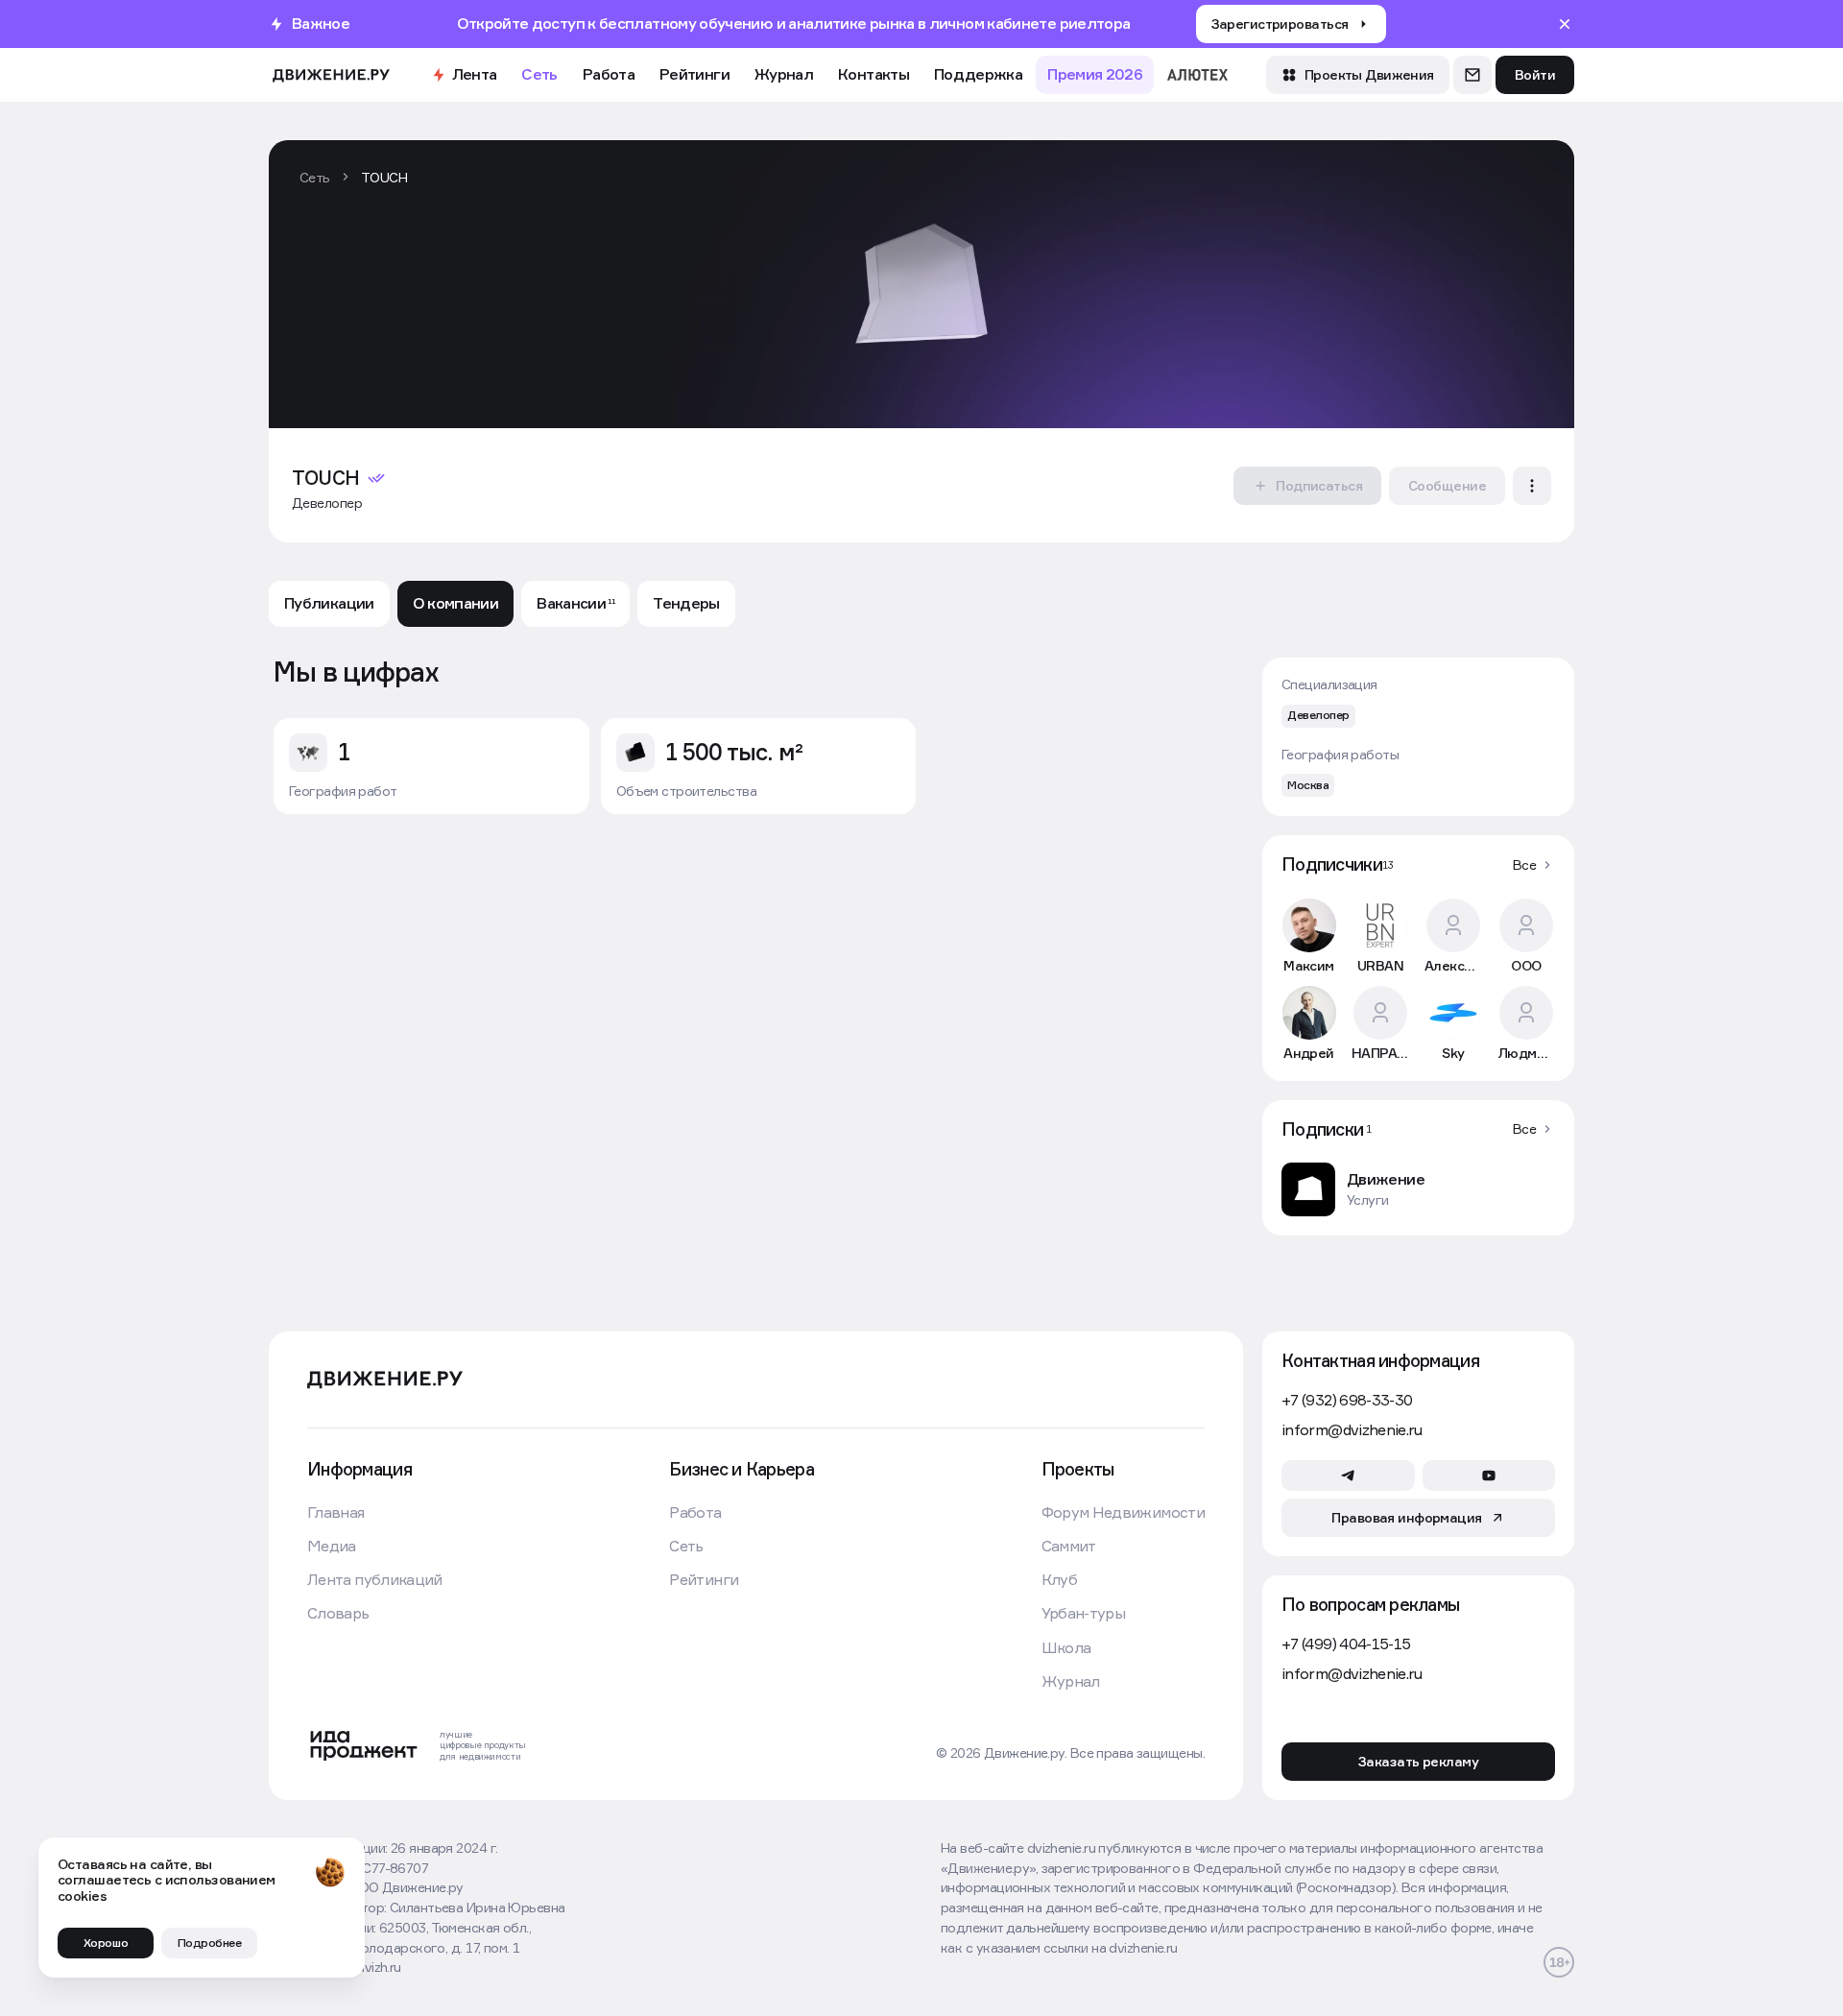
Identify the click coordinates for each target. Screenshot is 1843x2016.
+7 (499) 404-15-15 (1346, 1644)
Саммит (1069, 1546)
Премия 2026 (1095, 74)
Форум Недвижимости (1123, 1512)
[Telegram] (1348, 1476)
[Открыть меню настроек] (1532, 486)
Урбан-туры (1084, 1613)
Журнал (784, 74)
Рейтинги (694, 74)
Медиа (332, 1546)
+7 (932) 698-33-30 (1347, 1400)
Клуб (1059, 1580)
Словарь (338, 1613)
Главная (336, 1512)
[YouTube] (1489, 1476)
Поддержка (978, 74)
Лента (475, 74)
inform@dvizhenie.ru (1352, 1430)
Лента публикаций (375, 1580)
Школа (1066, 1648)
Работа (609, 74)
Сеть (539, 74)
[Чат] (1472, 75)
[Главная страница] (331, 75)
